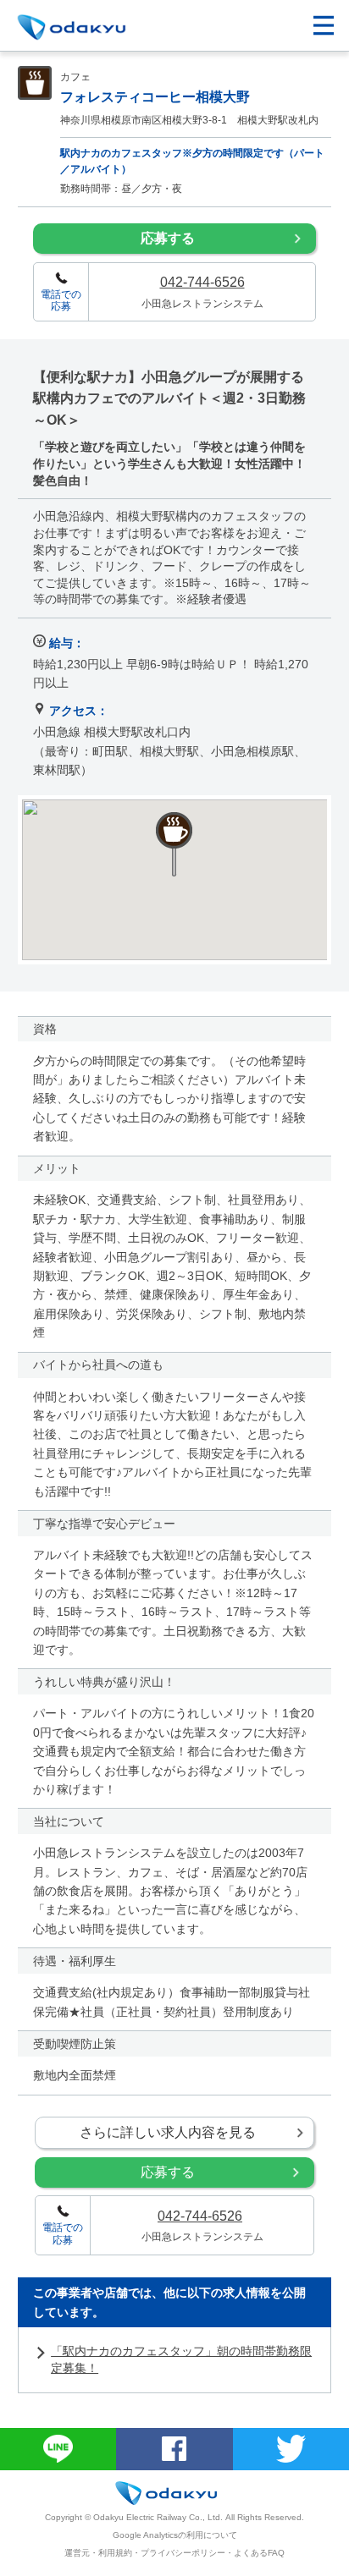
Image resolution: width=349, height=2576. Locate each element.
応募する (168, 238)
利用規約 (115, 2553)
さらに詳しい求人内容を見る (168, 2132)
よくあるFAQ (259, 2553)
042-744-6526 (202, 282)
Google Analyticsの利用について (175, 2535)
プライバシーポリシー (183, 2553)
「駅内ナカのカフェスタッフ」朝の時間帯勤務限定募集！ (181, 2359)
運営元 (77, 2553)
